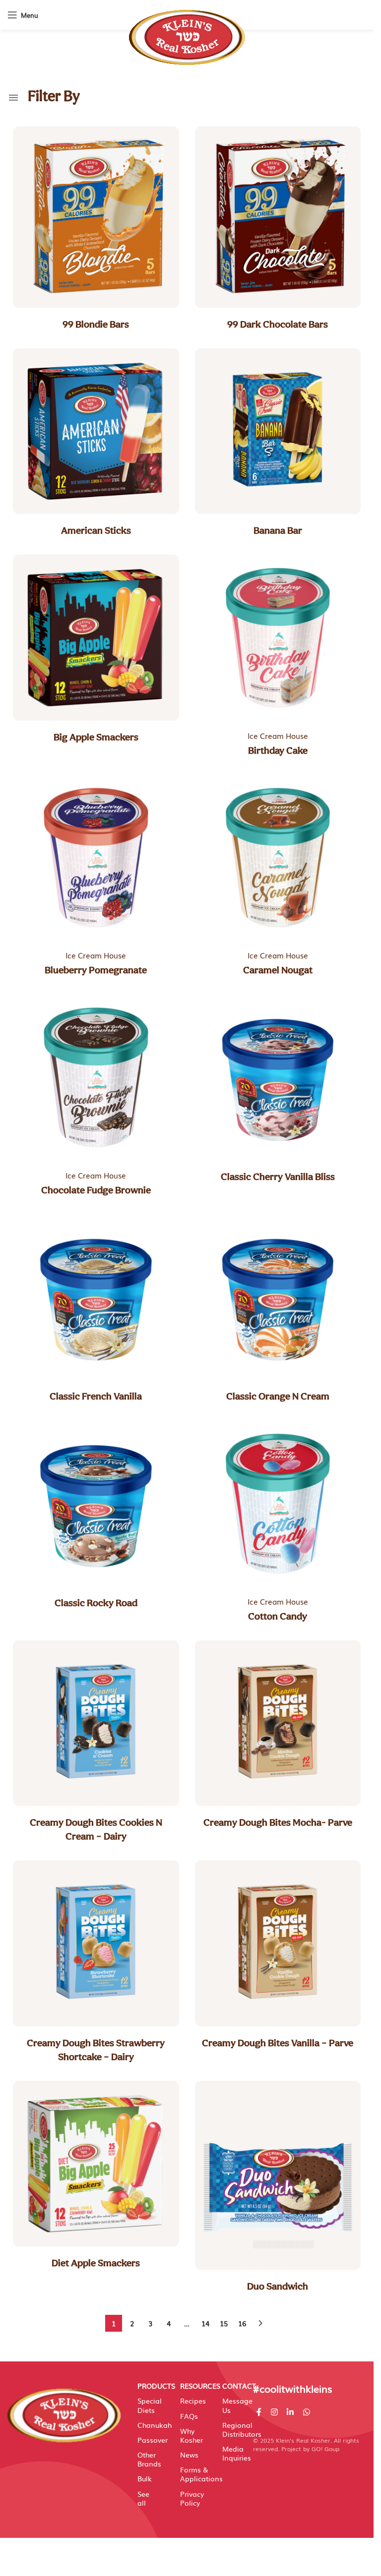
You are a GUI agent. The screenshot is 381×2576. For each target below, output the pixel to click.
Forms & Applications (190, 2474)
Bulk (145, 2478)
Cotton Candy (278, 1616)
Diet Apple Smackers (96, 2263)
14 (205, 2323)
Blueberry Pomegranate (96, 970)
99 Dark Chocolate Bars (278, 324)
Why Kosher (190, 2435)
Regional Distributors (233, 2429)
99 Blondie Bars (96, 324)
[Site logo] (187, 32)
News (189, 2455)
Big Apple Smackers (96, 737)
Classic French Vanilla (96, 1396)
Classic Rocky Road (96, 1603)
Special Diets (148, 2405)
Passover (148, 2440)
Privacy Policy (190, 2498)
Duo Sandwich (278, 2286)
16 (242, 2323)
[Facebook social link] (259, 2412)
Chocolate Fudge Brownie (96, 1190)
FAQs (189, 2416)
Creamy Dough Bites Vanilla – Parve (278, 2043)
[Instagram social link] (274, 2412)
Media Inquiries (233, 2453)
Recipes (190, 2401)
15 (224, 2323)
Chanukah (148, 2425)
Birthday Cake (278, 750)
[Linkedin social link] (290, 2412)
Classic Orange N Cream (278, 1396)
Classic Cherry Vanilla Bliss (278, 1176)
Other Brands (148, 2459)
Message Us (233, 2405)
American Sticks (96, 530)
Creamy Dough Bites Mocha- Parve (278, 1822)
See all (143, 2498)
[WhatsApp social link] (306, 2412)
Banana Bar (278, 530)
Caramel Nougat (278, 970)
